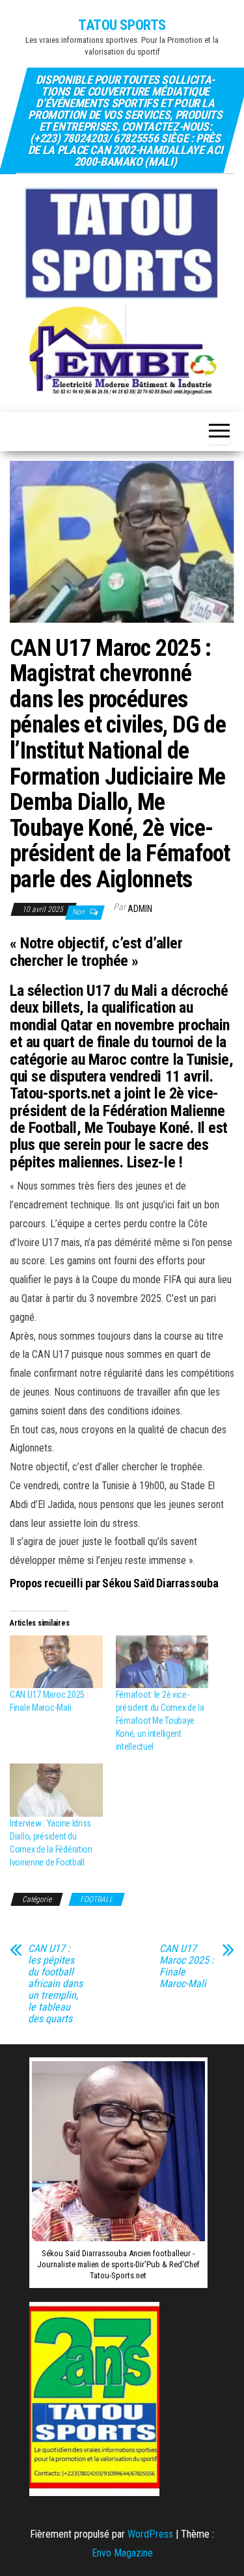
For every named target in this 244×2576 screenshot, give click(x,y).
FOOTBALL (97, 1899)
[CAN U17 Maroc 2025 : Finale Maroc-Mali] (56, 1662)
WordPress (150, 2534)
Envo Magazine (122, 2553)
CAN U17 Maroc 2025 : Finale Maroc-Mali (187, 1966)
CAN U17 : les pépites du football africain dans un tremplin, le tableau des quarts (55, 1984)
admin (140, 909)
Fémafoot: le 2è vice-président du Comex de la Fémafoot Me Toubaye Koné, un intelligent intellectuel (160, 1721)
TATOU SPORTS (122, 25)
